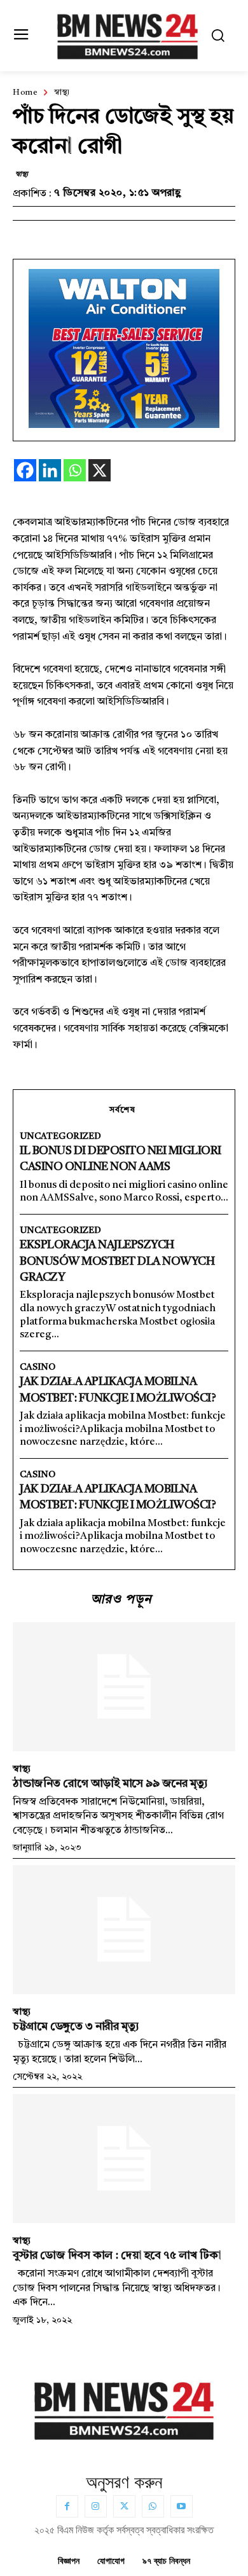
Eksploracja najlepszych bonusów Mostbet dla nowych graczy (117, 1261)
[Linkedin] (50, 470)
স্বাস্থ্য (62, 93)
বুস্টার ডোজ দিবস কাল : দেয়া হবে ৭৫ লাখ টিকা (117, 2256)
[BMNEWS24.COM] (127, 34)
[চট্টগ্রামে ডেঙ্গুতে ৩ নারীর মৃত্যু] (124, 1930)
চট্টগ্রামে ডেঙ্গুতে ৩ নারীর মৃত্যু (76, 2027)
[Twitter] (124, 2506)
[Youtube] (182, 2506)
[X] (100, 470)
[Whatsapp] (75, 470)
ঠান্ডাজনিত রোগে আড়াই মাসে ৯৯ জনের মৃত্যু (110, 1784)
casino (38, 1367)
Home (25, 93)
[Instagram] (96, 2506)
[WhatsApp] (153, 2506)
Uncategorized (60, 1136)
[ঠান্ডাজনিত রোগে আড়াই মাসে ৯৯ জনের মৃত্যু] (124, 1687)
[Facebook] (25, 470)
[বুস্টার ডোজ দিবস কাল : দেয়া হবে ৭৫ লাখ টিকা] (124, 2159)
